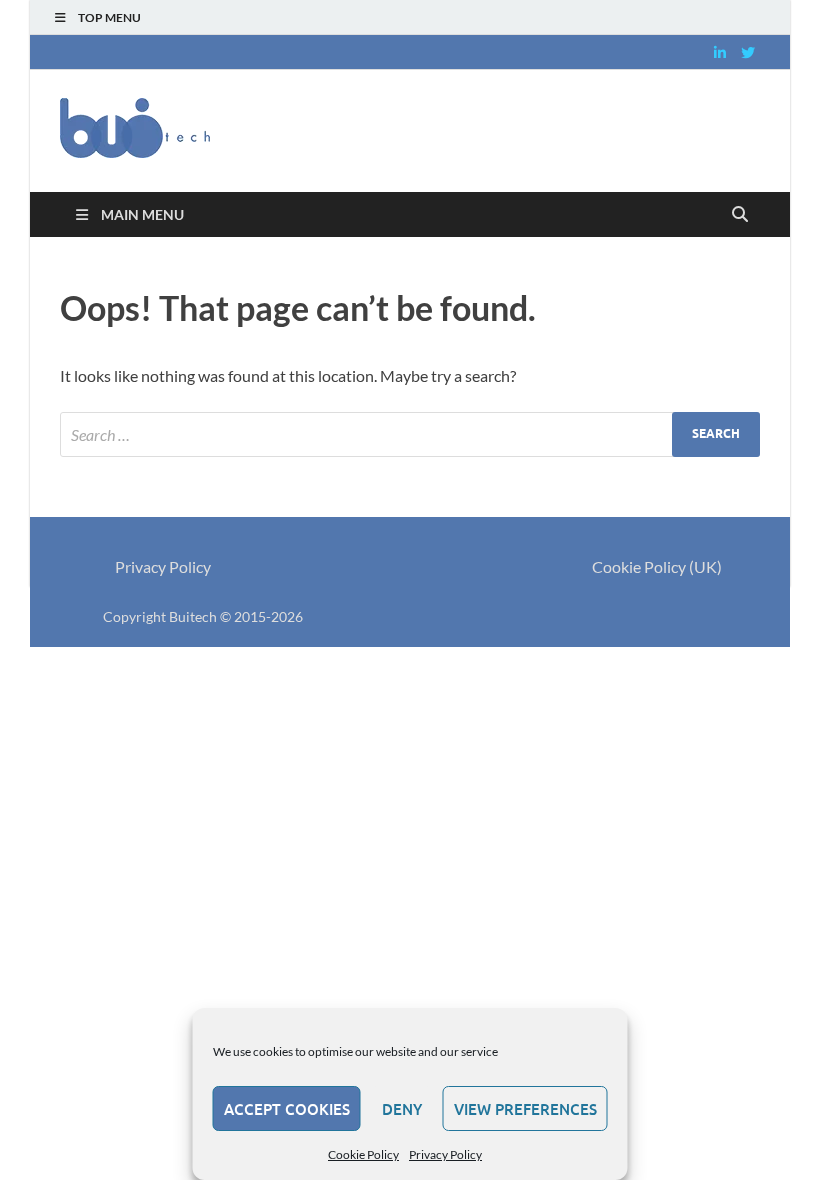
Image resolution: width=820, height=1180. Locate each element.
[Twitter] (748, 52)
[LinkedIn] (720, 52)
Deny (402, 1109)
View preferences (525, 1109)
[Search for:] (410, 434)
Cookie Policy (363, 1154)
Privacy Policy (445, 1154)
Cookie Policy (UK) (657, 566)
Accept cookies (287, 1109)
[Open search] (740, 215)
